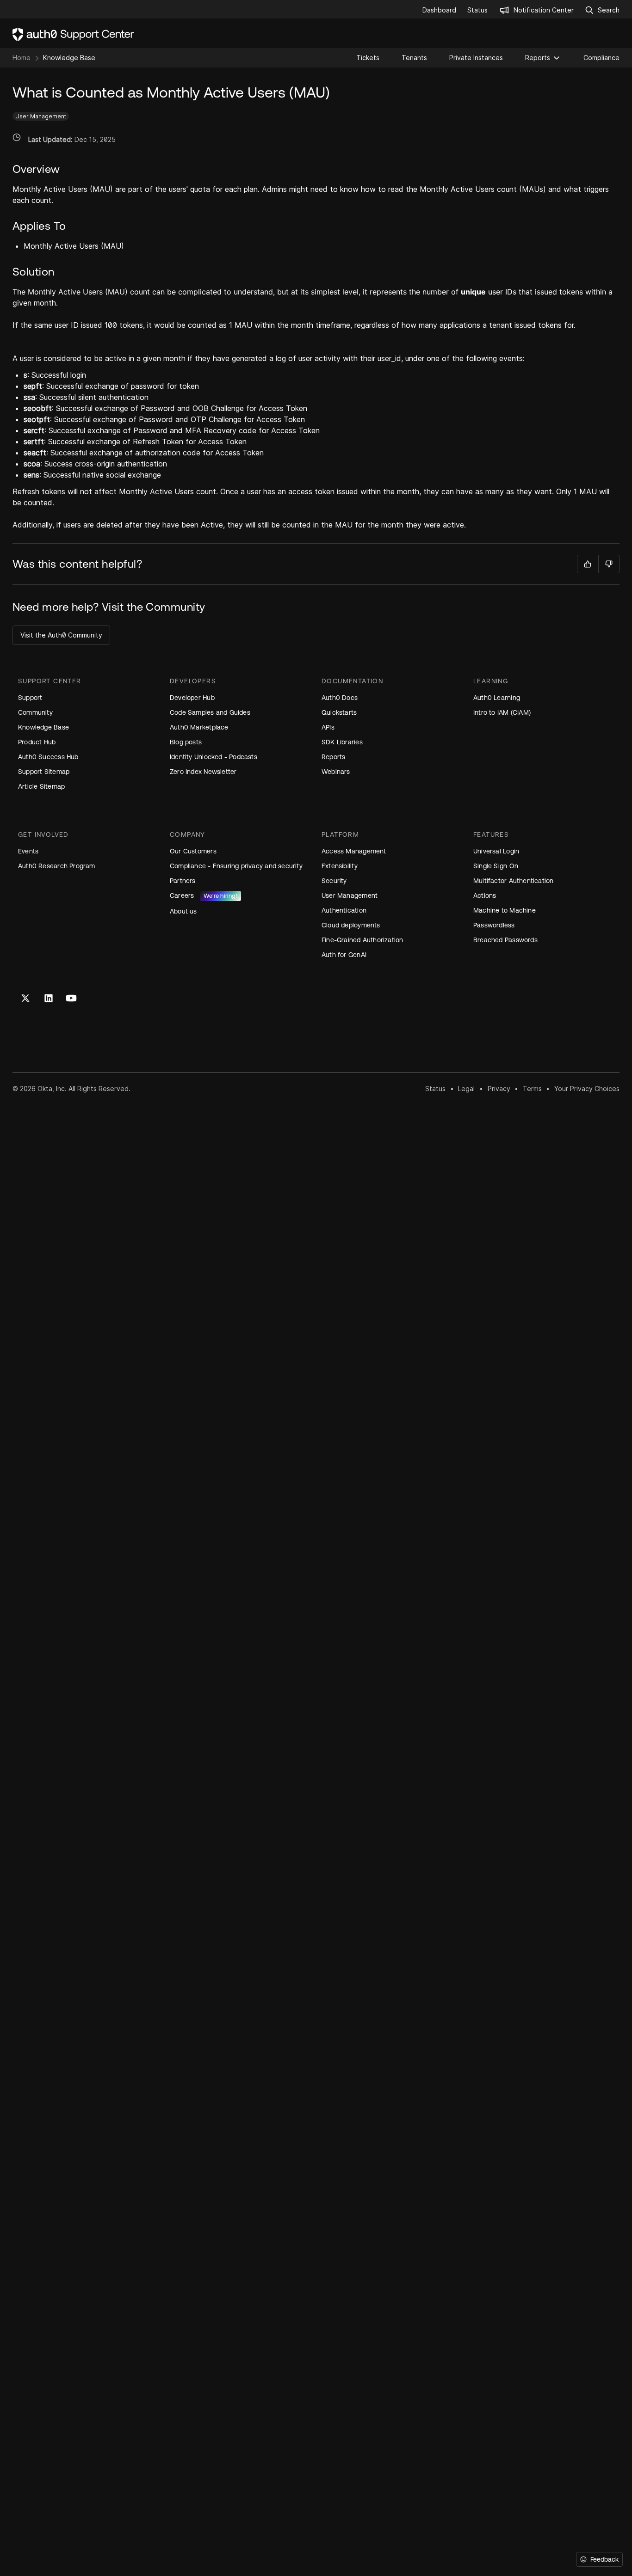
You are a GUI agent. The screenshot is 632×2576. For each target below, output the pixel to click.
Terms (532, 1089)
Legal (466, 1089)
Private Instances (476, 58)
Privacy (499, 1089)
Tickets (368, 58)
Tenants (414, 58)
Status (435, 1089)
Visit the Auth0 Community (61, 635)
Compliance (601, 58)
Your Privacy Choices (587, 1089)
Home (22, 58)
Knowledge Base (69, 58)
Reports (538, 58)
